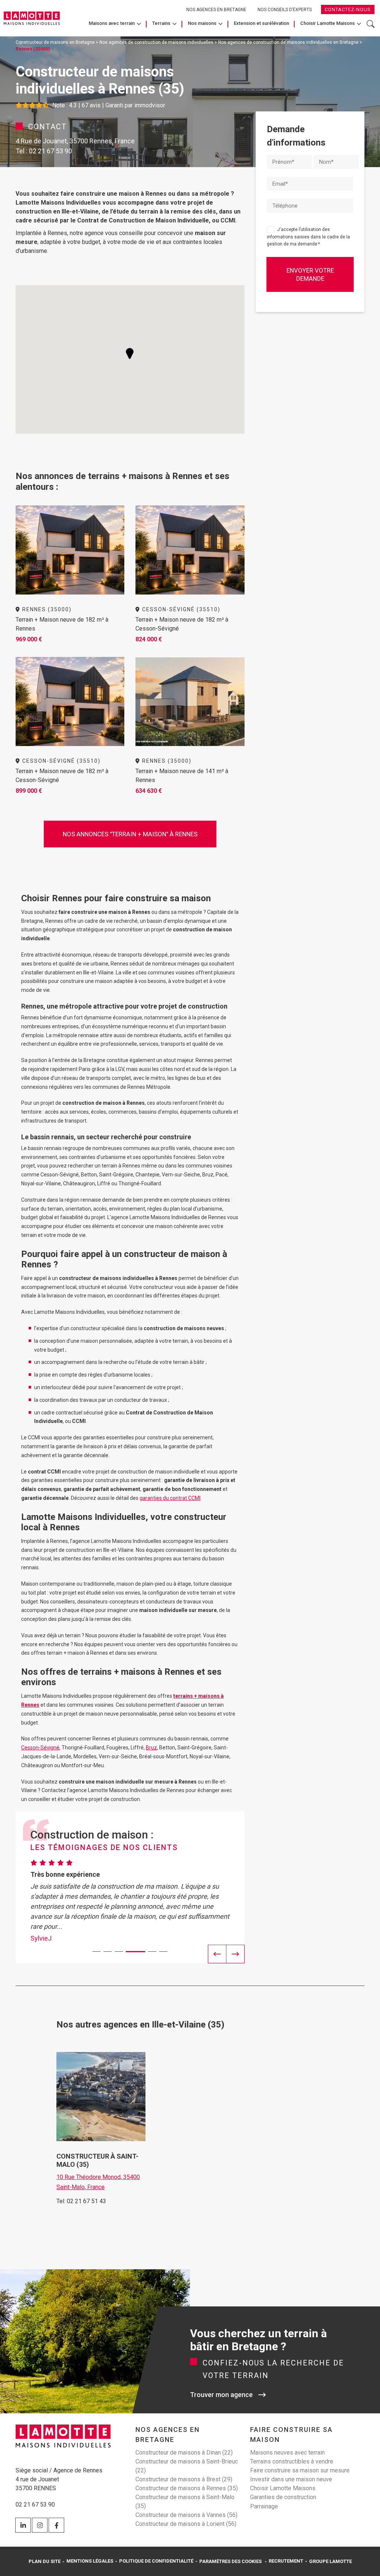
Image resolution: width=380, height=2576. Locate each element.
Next (235, 1954)
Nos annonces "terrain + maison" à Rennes (130, 834)
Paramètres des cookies (230, 2561)
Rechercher (371, 28)
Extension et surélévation (261, 23)
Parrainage (264, 2506)
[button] (130, 354)
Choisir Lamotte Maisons (327, 23)
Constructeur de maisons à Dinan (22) (184, 2453)
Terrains (161, 23)
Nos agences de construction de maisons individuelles (156, 42)
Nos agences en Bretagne (216, 10)
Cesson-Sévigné (40, 1748)
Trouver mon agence (221, 2395)
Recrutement (286, 2561)
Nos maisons (202, 23)
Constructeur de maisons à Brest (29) (184, 2479)
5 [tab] (147, 1952)
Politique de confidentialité (156, 2561)
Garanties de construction (283, 2497)
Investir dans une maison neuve (291, 2479)
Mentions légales (90, 2561)
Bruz (151, 1748)
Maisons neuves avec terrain (287, 2453)
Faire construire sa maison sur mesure (300, 2470)
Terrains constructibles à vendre (292, 2461)
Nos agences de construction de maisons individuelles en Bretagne (288, 42)
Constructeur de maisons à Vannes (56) (186, 2515)
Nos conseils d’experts (285, 10)
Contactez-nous (348, 9)
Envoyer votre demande (310, 274)
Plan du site (45, 2561)
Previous (217, 1954)
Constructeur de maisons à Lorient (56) (186, 2524)
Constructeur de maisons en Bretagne (55, 42)
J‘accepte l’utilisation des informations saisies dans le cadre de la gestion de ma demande (308, 237)
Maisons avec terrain (112, 23)
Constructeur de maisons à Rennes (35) (187, 2488)
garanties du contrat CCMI (170, 1498)
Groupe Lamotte (330, 2561)
